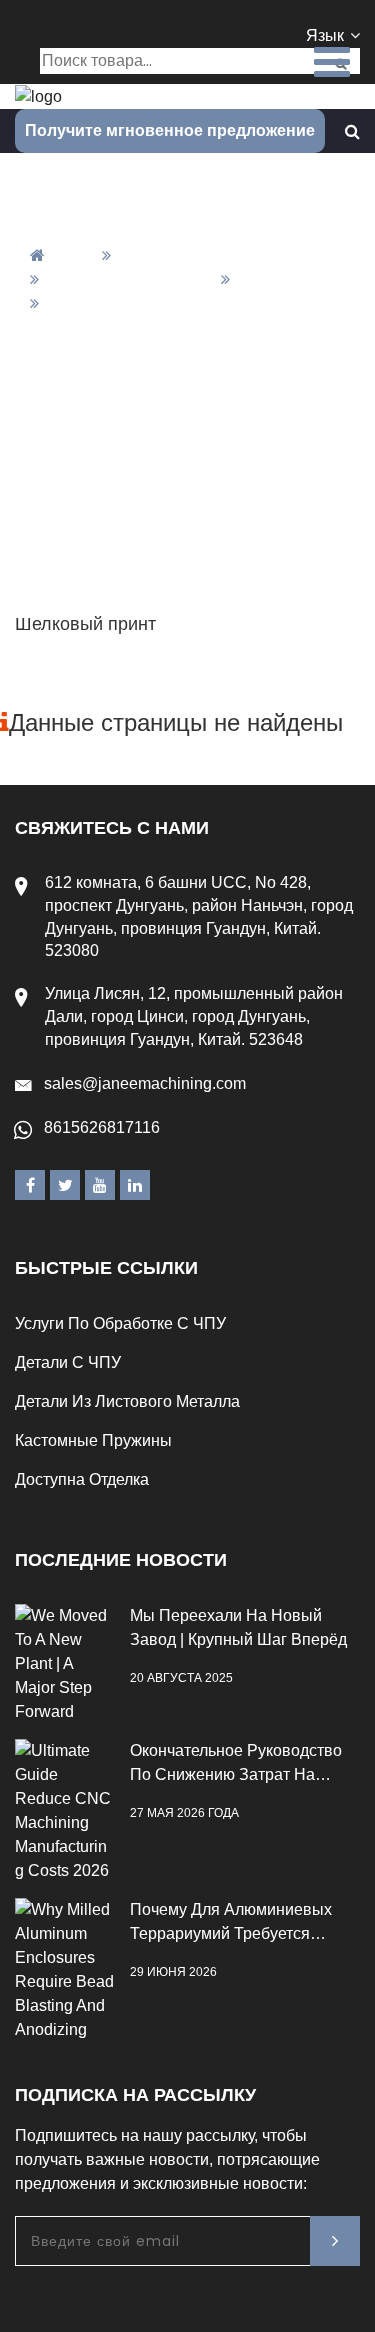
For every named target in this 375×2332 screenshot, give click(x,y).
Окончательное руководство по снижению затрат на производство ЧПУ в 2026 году (236, 1764)
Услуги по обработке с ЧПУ (120, 1323)
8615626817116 (102, 1127)
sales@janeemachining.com (145, 1083)
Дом (75, 255)
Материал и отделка (129, 279)
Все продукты (176, 255)
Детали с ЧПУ (68, 1362)
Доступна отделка (82, 1479)
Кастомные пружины (93, 1440)
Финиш (266, 279)
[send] (335, 2241)
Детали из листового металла (127, 1401)
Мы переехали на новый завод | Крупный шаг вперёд (238, 1627)
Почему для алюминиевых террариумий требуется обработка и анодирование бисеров (235, 1923)
